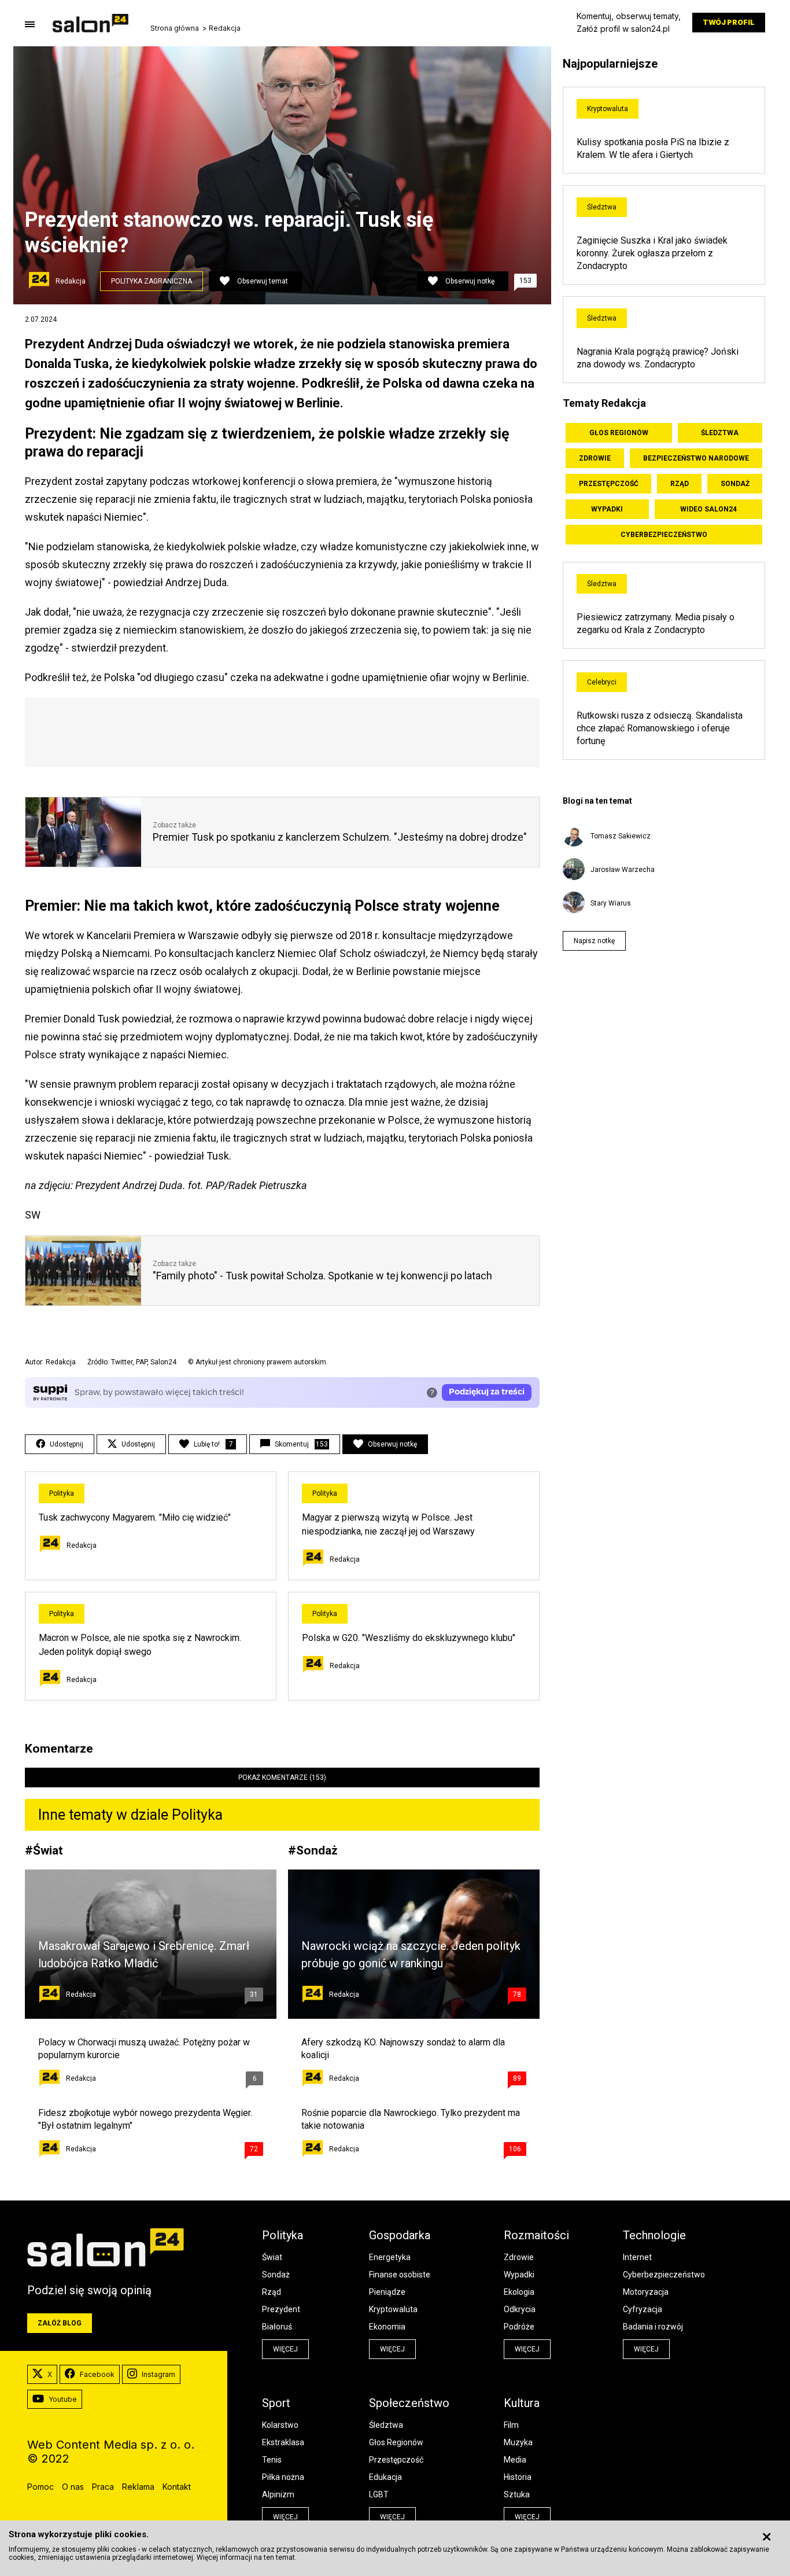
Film (511, 2425)
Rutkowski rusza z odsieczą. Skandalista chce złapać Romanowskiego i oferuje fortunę (660, 728)
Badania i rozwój (653, 2327)
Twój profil (729, 22)
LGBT (379, 2494)
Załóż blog (60, 2323)
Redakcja (225, 28)
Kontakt (177, 2487)
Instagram (158, 2374)
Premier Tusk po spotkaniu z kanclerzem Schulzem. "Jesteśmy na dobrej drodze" (340, 837)
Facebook (97, 2374)
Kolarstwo (280, 2425)
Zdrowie (595, 458)
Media (515, 2460)
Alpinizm (278, 2494)
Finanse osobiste (400, 2275)
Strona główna (175, 28)
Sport (276, 2403)
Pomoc (40, 2487)
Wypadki (607, 509)
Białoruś (277, 2327)
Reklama (138, 2487)
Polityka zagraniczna (152, 281)
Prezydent (281, 2309)
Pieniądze (387, 2292)
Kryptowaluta (608, 109)
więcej (285, 2349)
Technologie (654, 2235)
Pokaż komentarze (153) (282, 1778)
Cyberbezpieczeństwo (664, 535)
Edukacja (385, 2477)
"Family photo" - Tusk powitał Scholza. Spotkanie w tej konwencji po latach (322, 1276)
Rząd (680, 484)
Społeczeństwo (409, 2403)
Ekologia (519, 2292)
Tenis (272, 2460)
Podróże (519, 2327)
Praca (103, 2487)
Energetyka (390, 2257)
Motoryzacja (646, 2292)
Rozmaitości (536, 2235)
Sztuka (517, 2494)
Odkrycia (520, 2309)
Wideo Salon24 (708, 509)
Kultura (522, 2403)
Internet (637, 2257)
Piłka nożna (283, 2477)
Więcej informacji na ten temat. (247, 2557)
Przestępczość (609, 484)
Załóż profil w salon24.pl (623, 29)
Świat (48, 1850)
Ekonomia (387, 2327)
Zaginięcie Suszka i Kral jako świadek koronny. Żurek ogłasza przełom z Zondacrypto (652, 253)
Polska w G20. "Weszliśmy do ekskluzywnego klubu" (409, 1638)
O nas (73, 2487)
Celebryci (602, 682)
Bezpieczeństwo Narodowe (696, 458)
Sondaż (317, 1850)
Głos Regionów (619, 433)
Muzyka (518, 2442)
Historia (518, 2477)
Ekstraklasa (283, 2442)
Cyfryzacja (643, 2309)
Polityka (62, 1493)
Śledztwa (602, 207)
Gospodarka (400, 2235)
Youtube (63, 2399)
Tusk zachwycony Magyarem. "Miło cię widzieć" (135, 1517)
